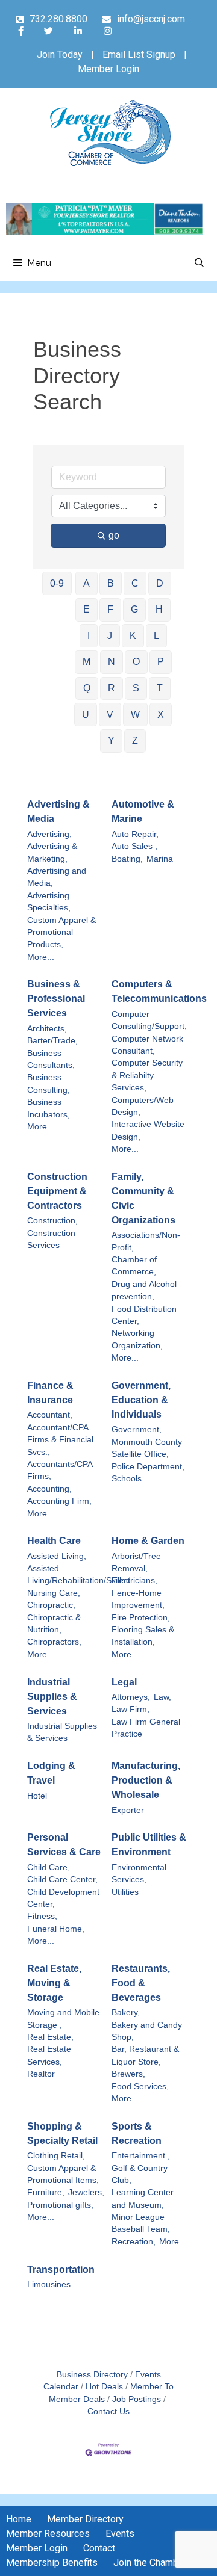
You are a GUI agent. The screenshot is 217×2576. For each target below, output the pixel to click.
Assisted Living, (57, 1556)
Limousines (49, 2284)
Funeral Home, (56, 1929)
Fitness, (42, 1916)
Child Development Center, (63, 1898)
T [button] (160, 688)
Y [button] (111, 740)
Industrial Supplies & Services (52, 1697)
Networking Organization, (137, 1339)
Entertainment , (141, 2156)
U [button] (86, 715)
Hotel (37, 1796)
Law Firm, (131, 1709)
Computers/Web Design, (143, 1106)
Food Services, (140, 2086)
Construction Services (51, 1239)
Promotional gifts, (60, 2205)
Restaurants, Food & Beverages (141, 1983)
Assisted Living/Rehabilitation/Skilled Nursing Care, (79, 1581)
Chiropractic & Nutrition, (54, 1624)
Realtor (41, 2074)
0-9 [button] (57, 583)
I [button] (89, 636)
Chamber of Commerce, (134, 1266)
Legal (124, 1682)
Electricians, (134, 1580)
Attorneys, (131, 1697)
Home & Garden (148, 1541)
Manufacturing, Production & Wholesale (146, 1780)
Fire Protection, (141, 1618)
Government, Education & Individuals (141, 1400)
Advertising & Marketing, (52, 852)
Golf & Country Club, (140, 2174)
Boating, (127, 859)
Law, (162, 1697)
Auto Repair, (135, 834)
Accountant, (50, 1415)
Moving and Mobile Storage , (63, 2018)
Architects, (47, 1029)
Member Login (108, 69)
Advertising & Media (58, 811)
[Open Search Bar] (199, 263)
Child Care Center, (62, 1879)
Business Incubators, (49, 1108)
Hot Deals (104, 2387)
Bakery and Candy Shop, (147, 2031)
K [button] (133, 636)
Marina (160, 859)
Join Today (60, 54)
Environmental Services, (139, 1873)
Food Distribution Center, (144, 1315)
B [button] (111, 583)
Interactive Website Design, (148, 1130)
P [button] (161, 662)
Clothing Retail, (56, 2156)
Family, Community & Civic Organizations (143, 1198)
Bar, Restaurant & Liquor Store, (145, 2055)
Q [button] (87, 688)
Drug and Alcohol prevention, (144, 1290)
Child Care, (49, 1867)
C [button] (135, 583)
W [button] (135, 715)
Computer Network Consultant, (147, 1045)
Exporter (128, 1810)
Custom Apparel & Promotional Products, (61, 933)
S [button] (136, 688)
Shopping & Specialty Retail (62, 2133)
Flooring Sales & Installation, (143, 1636)
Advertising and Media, (57, 877)
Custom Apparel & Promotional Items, (63, 2174)
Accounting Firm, (59, 1501)
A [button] (86, 583)
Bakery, (126, 2012)
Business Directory (92, 2375)
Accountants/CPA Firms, (60, 1470)
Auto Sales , (134, 846)
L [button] (156, 636)
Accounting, (49, 1489)
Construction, (52, 1221)
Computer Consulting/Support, (149, 1020)
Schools (127, 1479)
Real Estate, (50, 2037)
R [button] (112, 688)
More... (41, 957)
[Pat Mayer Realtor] (105, 231)
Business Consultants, (51, 1059)
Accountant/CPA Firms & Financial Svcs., (60, 1440)
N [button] (112, 662)
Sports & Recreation (137, 2133)
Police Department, (148, 1467)
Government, (137, 1429)
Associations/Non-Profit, (146, 1241)
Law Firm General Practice (146, 1728)
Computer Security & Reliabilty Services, (147, 1075)
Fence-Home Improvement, (138, 1599)
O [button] (136, 662)
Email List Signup (139, 54)
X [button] (161, 715)
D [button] (160, 583)
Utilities (125, 1892)
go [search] (114, 535)
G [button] (134, 609)
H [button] (159, 609)
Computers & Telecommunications (159, 991)
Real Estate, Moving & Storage (54, 1983)
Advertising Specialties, (49, 902)
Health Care (54, 1541)
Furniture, (46, 2192)
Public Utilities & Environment (149, 1845)
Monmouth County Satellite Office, (147, 1448)
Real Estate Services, (49, 2055)
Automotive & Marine (143, 811)
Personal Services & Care (64, 1845)
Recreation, (134, 2242)
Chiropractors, (54, 1642)
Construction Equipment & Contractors (57, 1191)
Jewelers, (86, 2192)
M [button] (86, 662)
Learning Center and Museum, (143, 2198)
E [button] (86, 609)
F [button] (110, 609)
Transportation (61, 2269)
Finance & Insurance (50, 1393)
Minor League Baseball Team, (141, 2223)
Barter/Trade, (52, 1041)
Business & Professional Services (56, 999)
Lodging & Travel (51, 1773)
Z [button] (135, 740)
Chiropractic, (51, 1605)
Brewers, (128, 2074)
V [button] (110, 715)
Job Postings (137, 2399)
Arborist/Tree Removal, (136, 1562)
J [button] (110, 636)
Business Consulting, (49, 1083)
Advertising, (49, 834)
